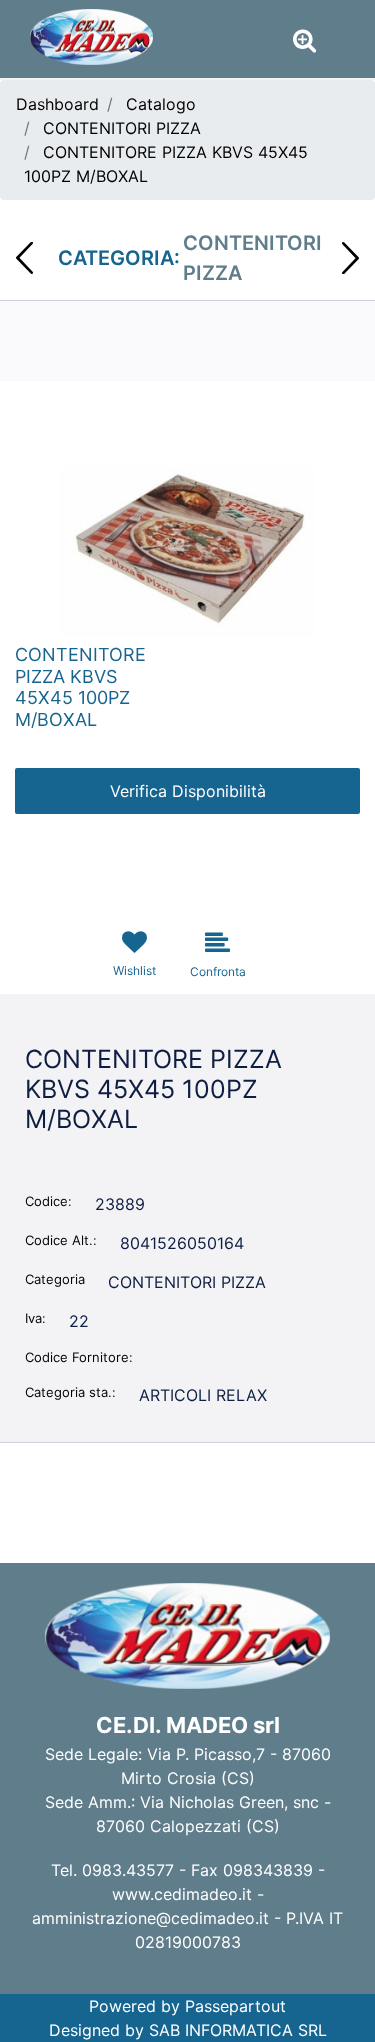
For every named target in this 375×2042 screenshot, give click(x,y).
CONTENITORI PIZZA (122, 128)
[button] (187, 549)
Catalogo (161, 104)
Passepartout (235, 2006)
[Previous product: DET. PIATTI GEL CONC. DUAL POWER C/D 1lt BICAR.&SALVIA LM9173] (24, 258)
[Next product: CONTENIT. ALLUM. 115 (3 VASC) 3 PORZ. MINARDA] (350, 258)
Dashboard (57, 104)
